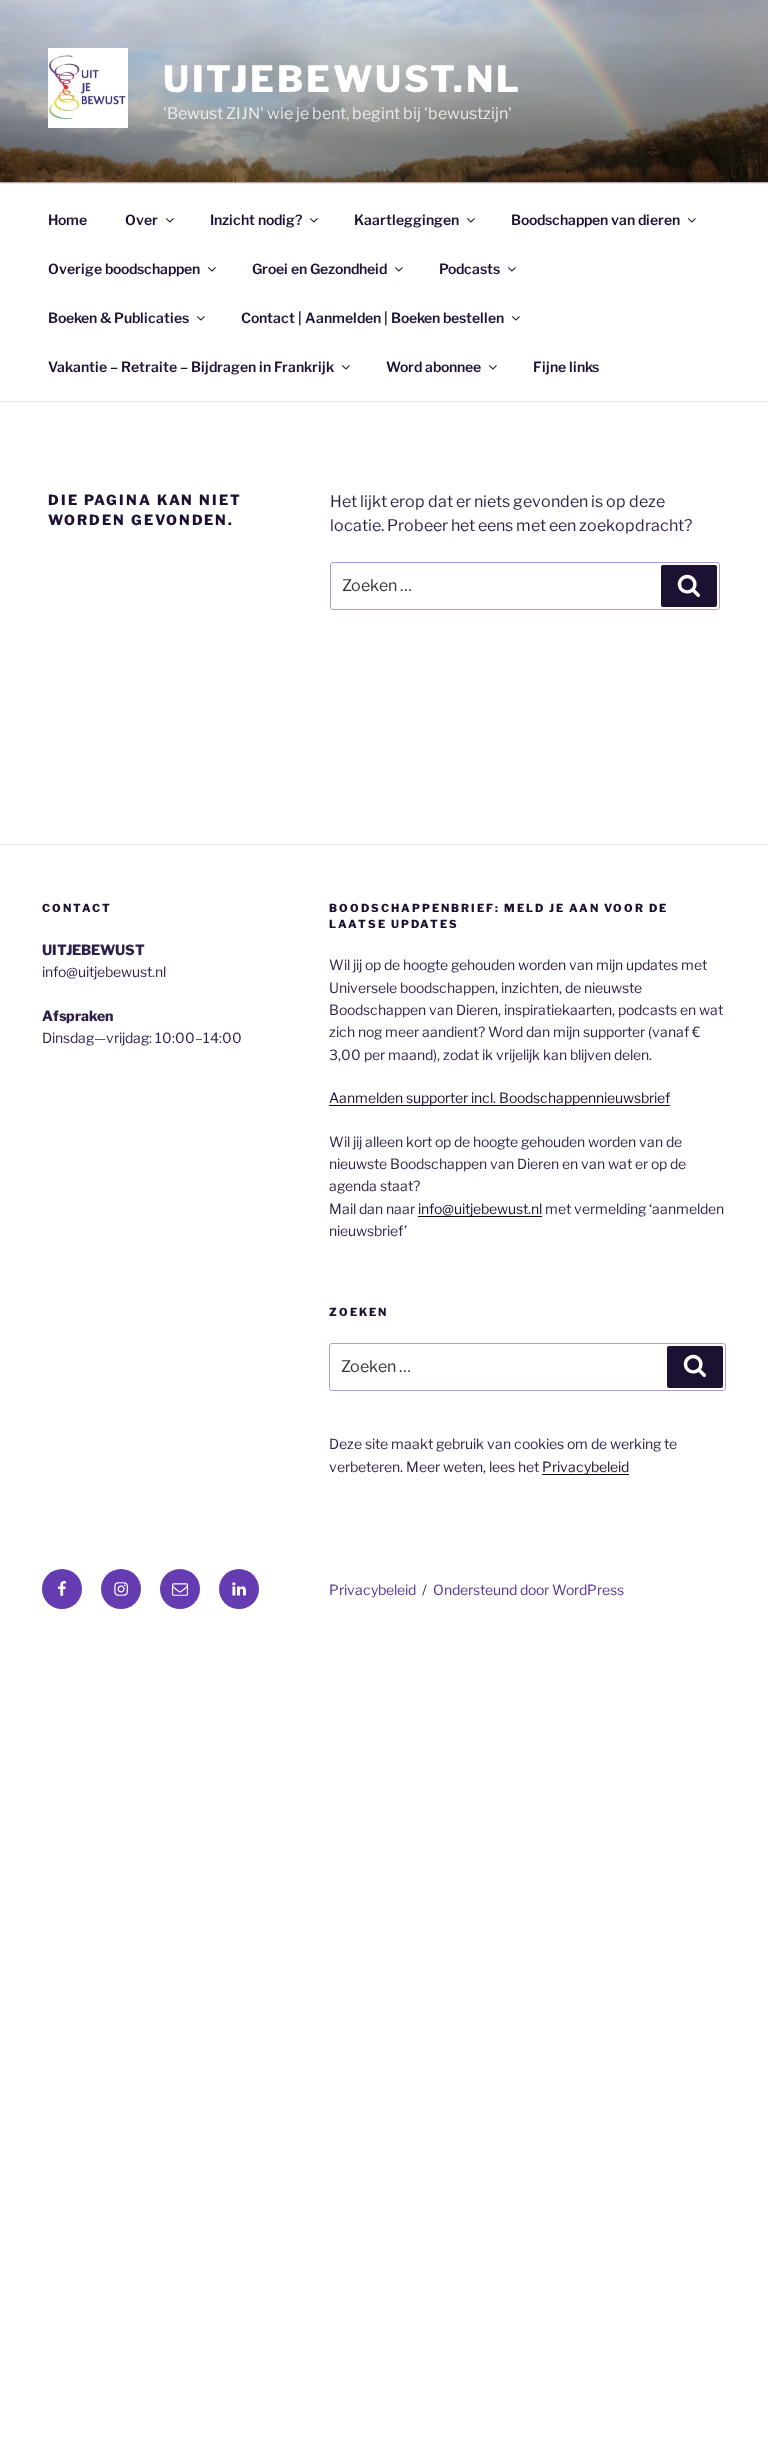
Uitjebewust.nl (342, 79)
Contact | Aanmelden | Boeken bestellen (372, 317)
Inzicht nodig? (256, 219)
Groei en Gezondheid (319, 268)
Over (141, 219)
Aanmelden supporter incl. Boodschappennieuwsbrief (499, 1097)
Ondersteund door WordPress (528, 1589)
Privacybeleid (585, 1466)
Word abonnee (433, 366)
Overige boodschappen (124, 268)
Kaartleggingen (406, 219)
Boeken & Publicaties (118, 317)
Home (67, 219)
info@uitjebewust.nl (480, 1208)
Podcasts (469, 268)
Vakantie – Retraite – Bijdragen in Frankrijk (191, 366)
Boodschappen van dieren (595, 219)
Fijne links (566, 366)
